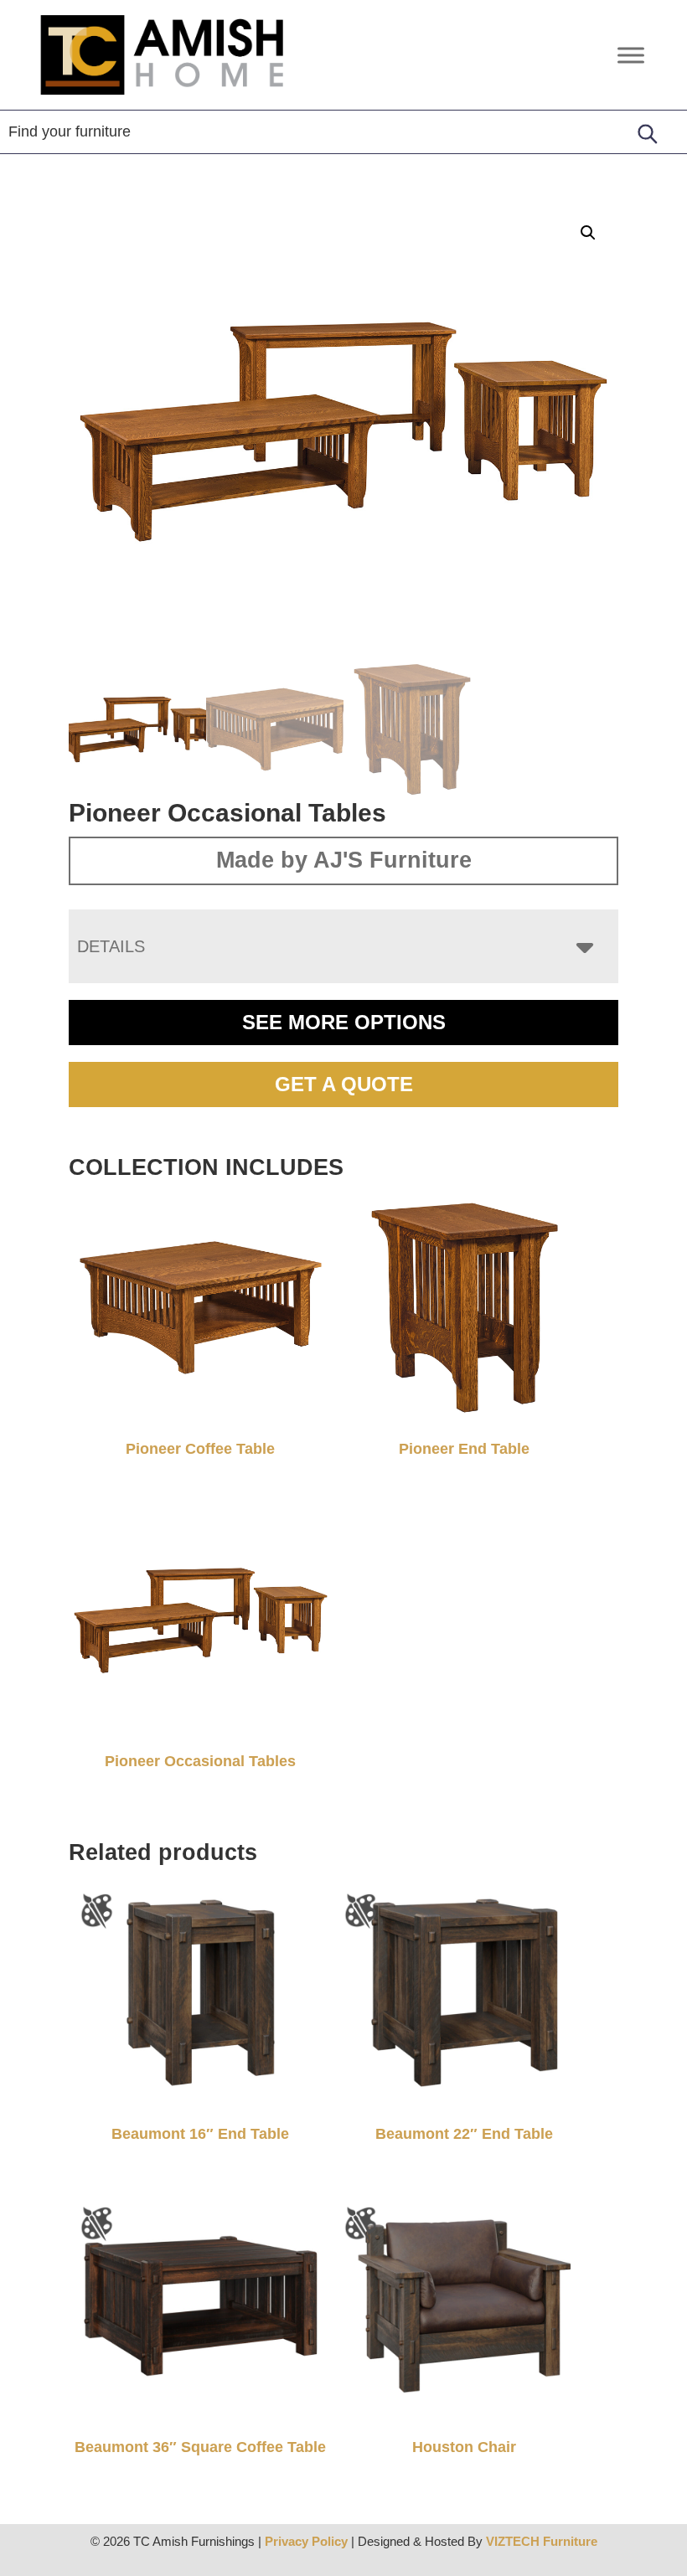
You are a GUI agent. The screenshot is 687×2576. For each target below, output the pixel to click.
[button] (588, 233)
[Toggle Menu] (631, 55)
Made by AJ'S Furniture (344, 860)
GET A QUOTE (344, 1084)
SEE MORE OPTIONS (344, 1022)
